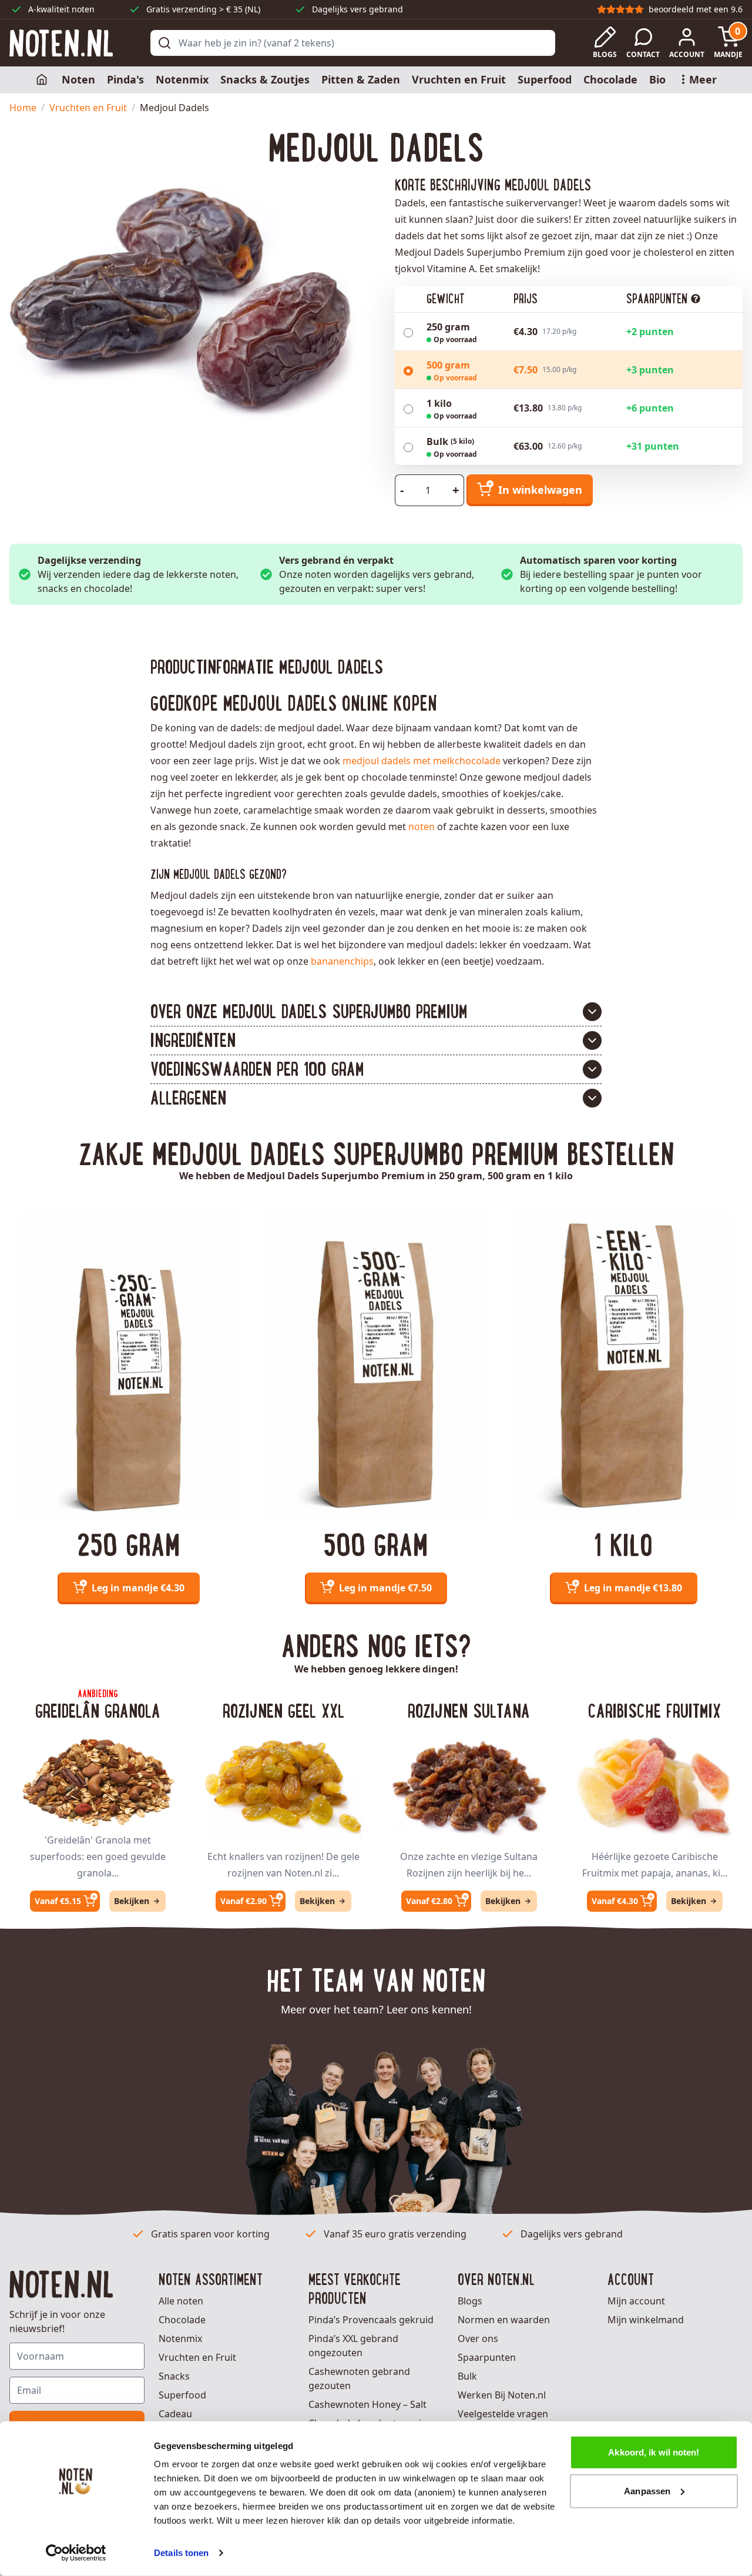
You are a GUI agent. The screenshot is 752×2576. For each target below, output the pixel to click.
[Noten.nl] (61, 43)
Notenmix (182, 79)
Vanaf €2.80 (429, 1901)
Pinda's (125, 79)
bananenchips (342, 961)
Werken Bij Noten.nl (502, 2395)
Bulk (467, 2376)
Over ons (478, 2339)
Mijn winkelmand (646, 2320)
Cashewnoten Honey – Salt (367, 2404)
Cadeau (175, 2414)
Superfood (545, 79)
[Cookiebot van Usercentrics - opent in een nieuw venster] (76, 2553)
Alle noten (181, 2301)
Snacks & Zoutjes (265, 79)
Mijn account (636, 2301)
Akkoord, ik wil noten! (654, 2452)
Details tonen (181, 2553)
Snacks (174, 2376)
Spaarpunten (487, 2357)
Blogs (470, 2301)
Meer (703, 79)
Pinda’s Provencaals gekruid (371, 2320)
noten (422, 827)
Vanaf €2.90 (244, 1901)
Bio (657, 79)
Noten (78, 79)
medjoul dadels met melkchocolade (422, 761)
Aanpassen (647, 2490)
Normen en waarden (504, 2320)
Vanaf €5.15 (58, 1901)
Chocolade (610, 79)
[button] (376, 1012)
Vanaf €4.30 (615, 1901)
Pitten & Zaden (361, 79)
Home (23, 108)
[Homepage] (43, 80)
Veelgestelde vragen (503, 2414)
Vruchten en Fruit (459, 79)
